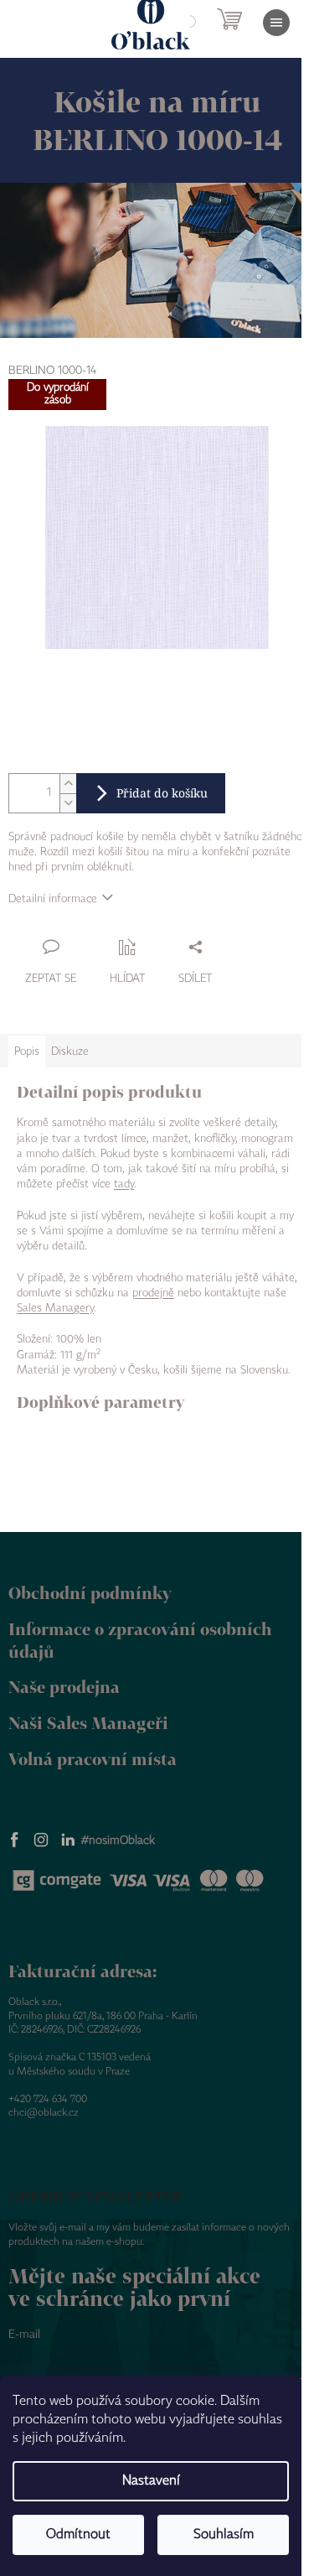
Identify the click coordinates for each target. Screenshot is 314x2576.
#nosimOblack (118, 1841)
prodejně (153, 1293)
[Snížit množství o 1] (68, 803)
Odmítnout (78, 2534)
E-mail (24, 2334)
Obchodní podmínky (90, 1593)
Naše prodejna (64, 1687)
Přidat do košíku (162, 793)
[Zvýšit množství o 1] (68, 784)
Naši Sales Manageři (88, 1723)
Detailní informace (53, 899)
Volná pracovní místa (93, 1759)
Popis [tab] (27, 1052)
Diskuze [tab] (70, 1052)
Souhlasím (224, 2534)
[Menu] (276, 23)
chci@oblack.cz (44, 2113)
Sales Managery (55, 1308)
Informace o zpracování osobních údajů (140, 1640)
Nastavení (151, 2481)
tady (124, 1184)
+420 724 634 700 (48, 2099)
